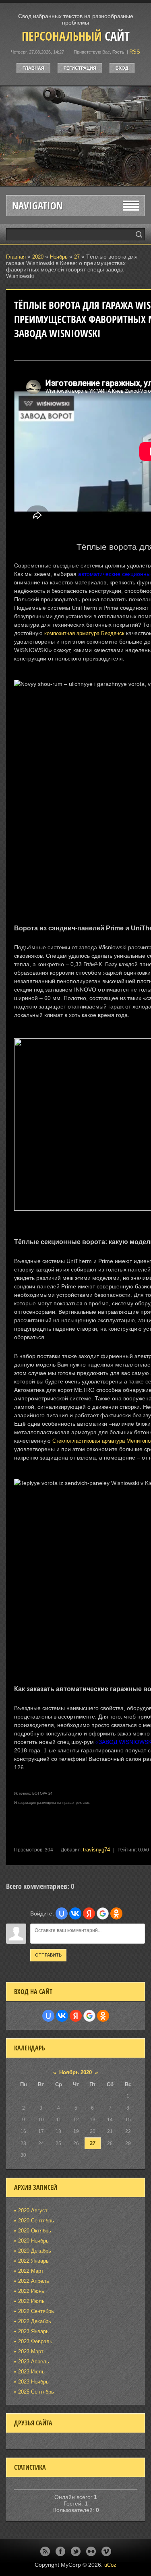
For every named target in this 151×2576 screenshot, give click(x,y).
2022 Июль (31, 2301)
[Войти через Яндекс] (89, 1913)
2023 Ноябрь (33, 2382)
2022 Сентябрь (36, 2311)
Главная (33, 68)
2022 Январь (33, 2261)
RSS (135, 52)
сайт (76, 36)
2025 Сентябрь (36, 2392)
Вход (122, 68)
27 (77, 257)
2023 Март (31, 2351)
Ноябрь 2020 (75, 2072)
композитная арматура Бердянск (84, 633)
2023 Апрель (34, 2362)
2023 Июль (31, 2372)
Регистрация (80, 68)
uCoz (110, 2565)
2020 (38, 257)
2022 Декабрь (35, 2321)
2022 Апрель (34, 2281)
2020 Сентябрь (36, 2221)
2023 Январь (33, 2331)
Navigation (37, 206)
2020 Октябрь (35, 2231)
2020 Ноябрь (33, 2241)
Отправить (48, 1955)
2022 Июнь (31, 2291)
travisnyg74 (96, 1850)
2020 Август (33, 2211)
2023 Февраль (35, 2341)
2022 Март (31, 2271)
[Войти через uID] (62, 1913)
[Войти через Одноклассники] (116, 1913)
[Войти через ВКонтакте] (75, 1913)
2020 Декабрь (35, 2251)
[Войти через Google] (103, 1913)
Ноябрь (59, 257)
